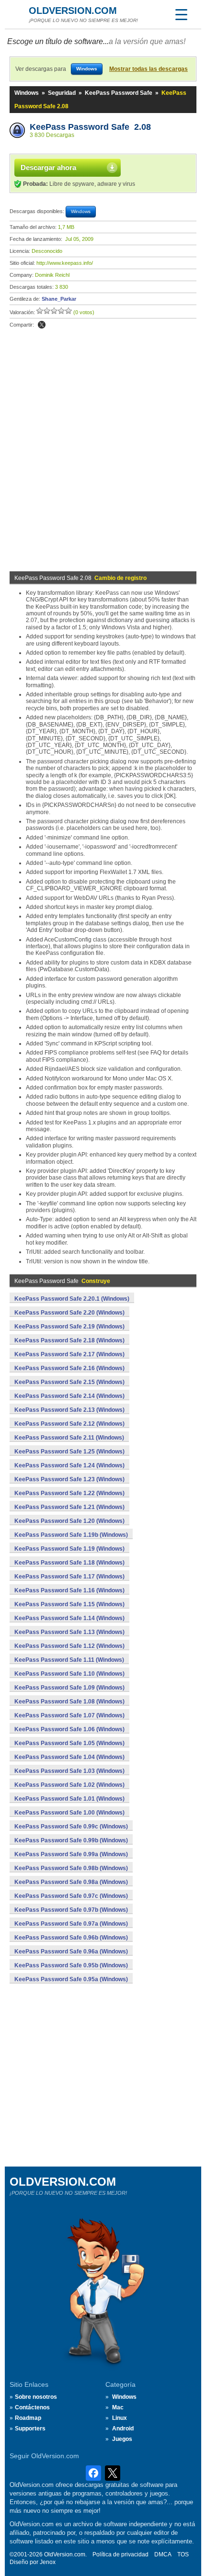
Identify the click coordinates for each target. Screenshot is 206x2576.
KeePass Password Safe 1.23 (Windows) (69, 1479)
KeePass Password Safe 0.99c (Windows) (71, 1827)
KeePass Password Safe (119, 93)
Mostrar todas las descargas (149, 69)
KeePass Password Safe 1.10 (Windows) (69, 1674)
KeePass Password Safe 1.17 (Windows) (69, 1577)
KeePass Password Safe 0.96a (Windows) (71, 1952)
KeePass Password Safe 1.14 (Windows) (69, 1618)
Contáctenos (32, 2407)
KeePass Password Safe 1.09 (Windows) (69, 1688)
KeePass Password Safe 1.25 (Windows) (69, 1452)
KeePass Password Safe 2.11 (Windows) (69, 1438)
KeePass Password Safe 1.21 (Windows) (69, 1507)
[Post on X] (42, 325)
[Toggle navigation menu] (181, 14)
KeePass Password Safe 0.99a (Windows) (71, 1854)
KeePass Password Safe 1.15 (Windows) (69, 1604)
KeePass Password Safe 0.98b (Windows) (71, 1868)
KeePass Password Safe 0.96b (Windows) (71, 1938)
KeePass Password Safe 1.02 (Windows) (69, 1785)
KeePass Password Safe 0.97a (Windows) (71, 1924)
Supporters (30, 2428)
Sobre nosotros (36, 2397)
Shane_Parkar (59, 299)
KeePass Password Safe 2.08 (90, 127)
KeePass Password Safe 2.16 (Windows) (69, 1368)
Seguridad (62, 93)
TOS (183, 2554)
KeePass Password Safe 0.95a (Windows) (71, 1979)
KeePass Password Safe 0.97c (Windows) (71, 1896)
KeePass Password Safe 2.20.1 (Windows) (72, 1299)
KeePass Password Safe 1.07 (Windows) (69, 1715)
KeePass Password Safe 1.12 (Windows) (69, 1646)
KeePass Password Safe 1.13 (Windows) (69, 1632)
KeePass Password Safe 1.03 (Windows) (69, 1771)
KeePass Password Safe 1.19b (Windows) (71, 1535)
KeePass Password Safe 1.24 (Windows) (69, 1465)
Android (123, 2428)
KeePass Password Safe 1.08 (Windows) (69, 1702)
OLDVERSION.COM (73, 11)
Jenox (48, 2562)
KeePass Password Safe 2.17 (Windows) (69, 1354)
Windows (27, 93)
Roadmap (28, 2418)
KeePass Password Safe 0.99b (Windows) (71, 1840)
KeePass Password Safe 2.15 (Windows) (69, 1382)
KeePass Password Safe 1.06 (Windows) (69, 1729)
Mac (118, 2407)
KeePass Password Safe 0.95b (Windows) (71, 1965)
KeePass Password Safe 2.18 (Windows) (69, 1340)
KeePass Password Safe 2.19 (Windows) (69, 1327)
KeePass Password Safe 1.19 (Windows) (69, 1549)
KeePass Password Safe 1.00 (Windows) (69, 1813)
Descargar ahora (48, 167)
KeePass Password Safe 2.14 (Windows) (69, 1396)
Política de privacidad (120, 2554)
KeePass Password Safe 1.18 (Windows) (69, 1563)
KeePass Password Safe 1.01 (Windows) (69, 1799)
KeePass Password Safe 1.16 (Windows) (69, 1590)
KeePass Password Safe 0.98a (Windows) (71, 1882)
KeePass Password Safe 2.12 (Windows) (69, 1424)
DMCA (163, 2554)
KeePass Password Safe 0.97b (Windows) (71, 1910)
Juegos (122, 2439)
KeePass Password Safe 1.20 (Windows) (69, 1521)
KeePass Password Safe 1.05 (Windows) (69, 1743)
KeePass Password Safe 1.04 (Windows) (69, 1757)
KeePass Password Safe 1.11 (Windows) (69, 1660)
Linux (120, 2418)
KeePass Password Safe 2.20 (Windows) (69, 1313)
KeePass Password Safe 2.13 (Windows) (69, 1410)
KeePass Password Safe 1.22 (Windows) (69, 1493)
